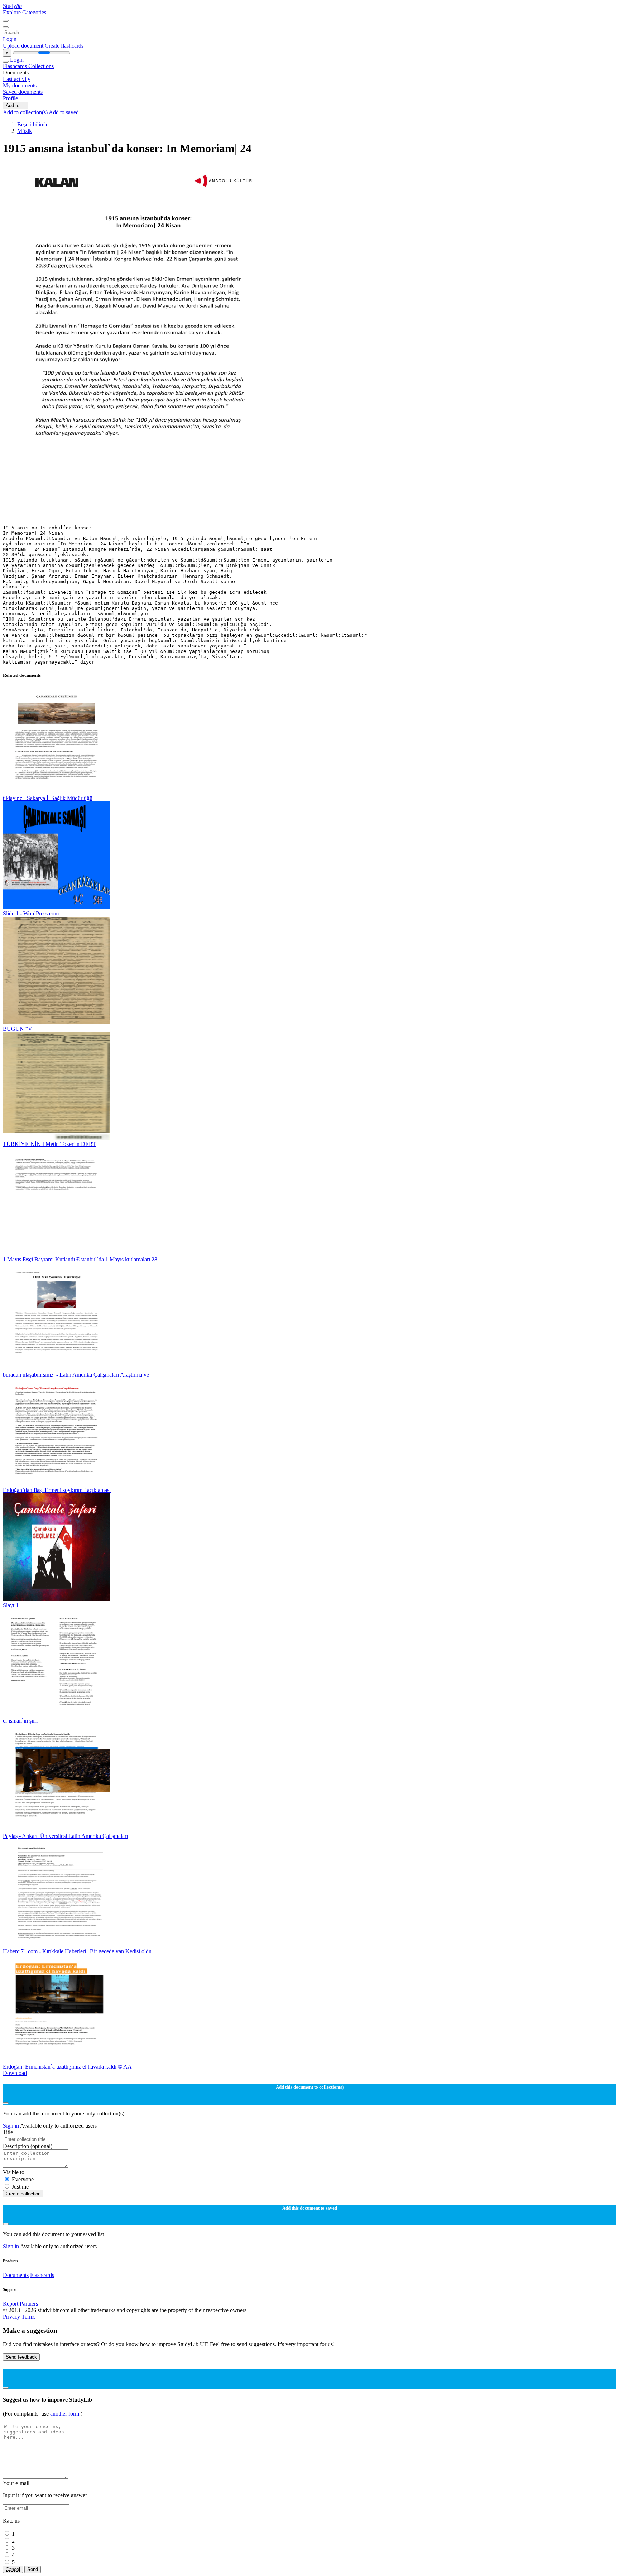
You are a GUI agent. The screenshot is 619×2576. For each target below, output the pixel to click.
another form (65, 2414)
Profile (10, 98)
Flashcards (16, 66)
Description (28, 2146)
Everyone (23, 2179)
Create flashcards (64, 46)
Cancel (13, 2569)
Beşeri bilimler (34, 124)
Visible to (14, 2172)
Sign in (11, 2126)
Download (15, 2073)
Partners (29, 2304)
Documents (16, 2275)
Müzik (25, 131)
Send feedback (21, 2357)
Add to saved (64, 112)
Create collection (23, 2194)
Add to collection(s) (26, 112)
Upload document (24, 46)
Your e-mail (16, 2483)
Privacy (12, 2317)
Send (33, 2569)
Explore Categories (25, 12)
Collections (41, 66)
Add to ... (15, 105)
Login (10, 39)
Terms (28, 2317)
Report (11, 2304)
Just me (20, 2187)
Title (8, 2132)
